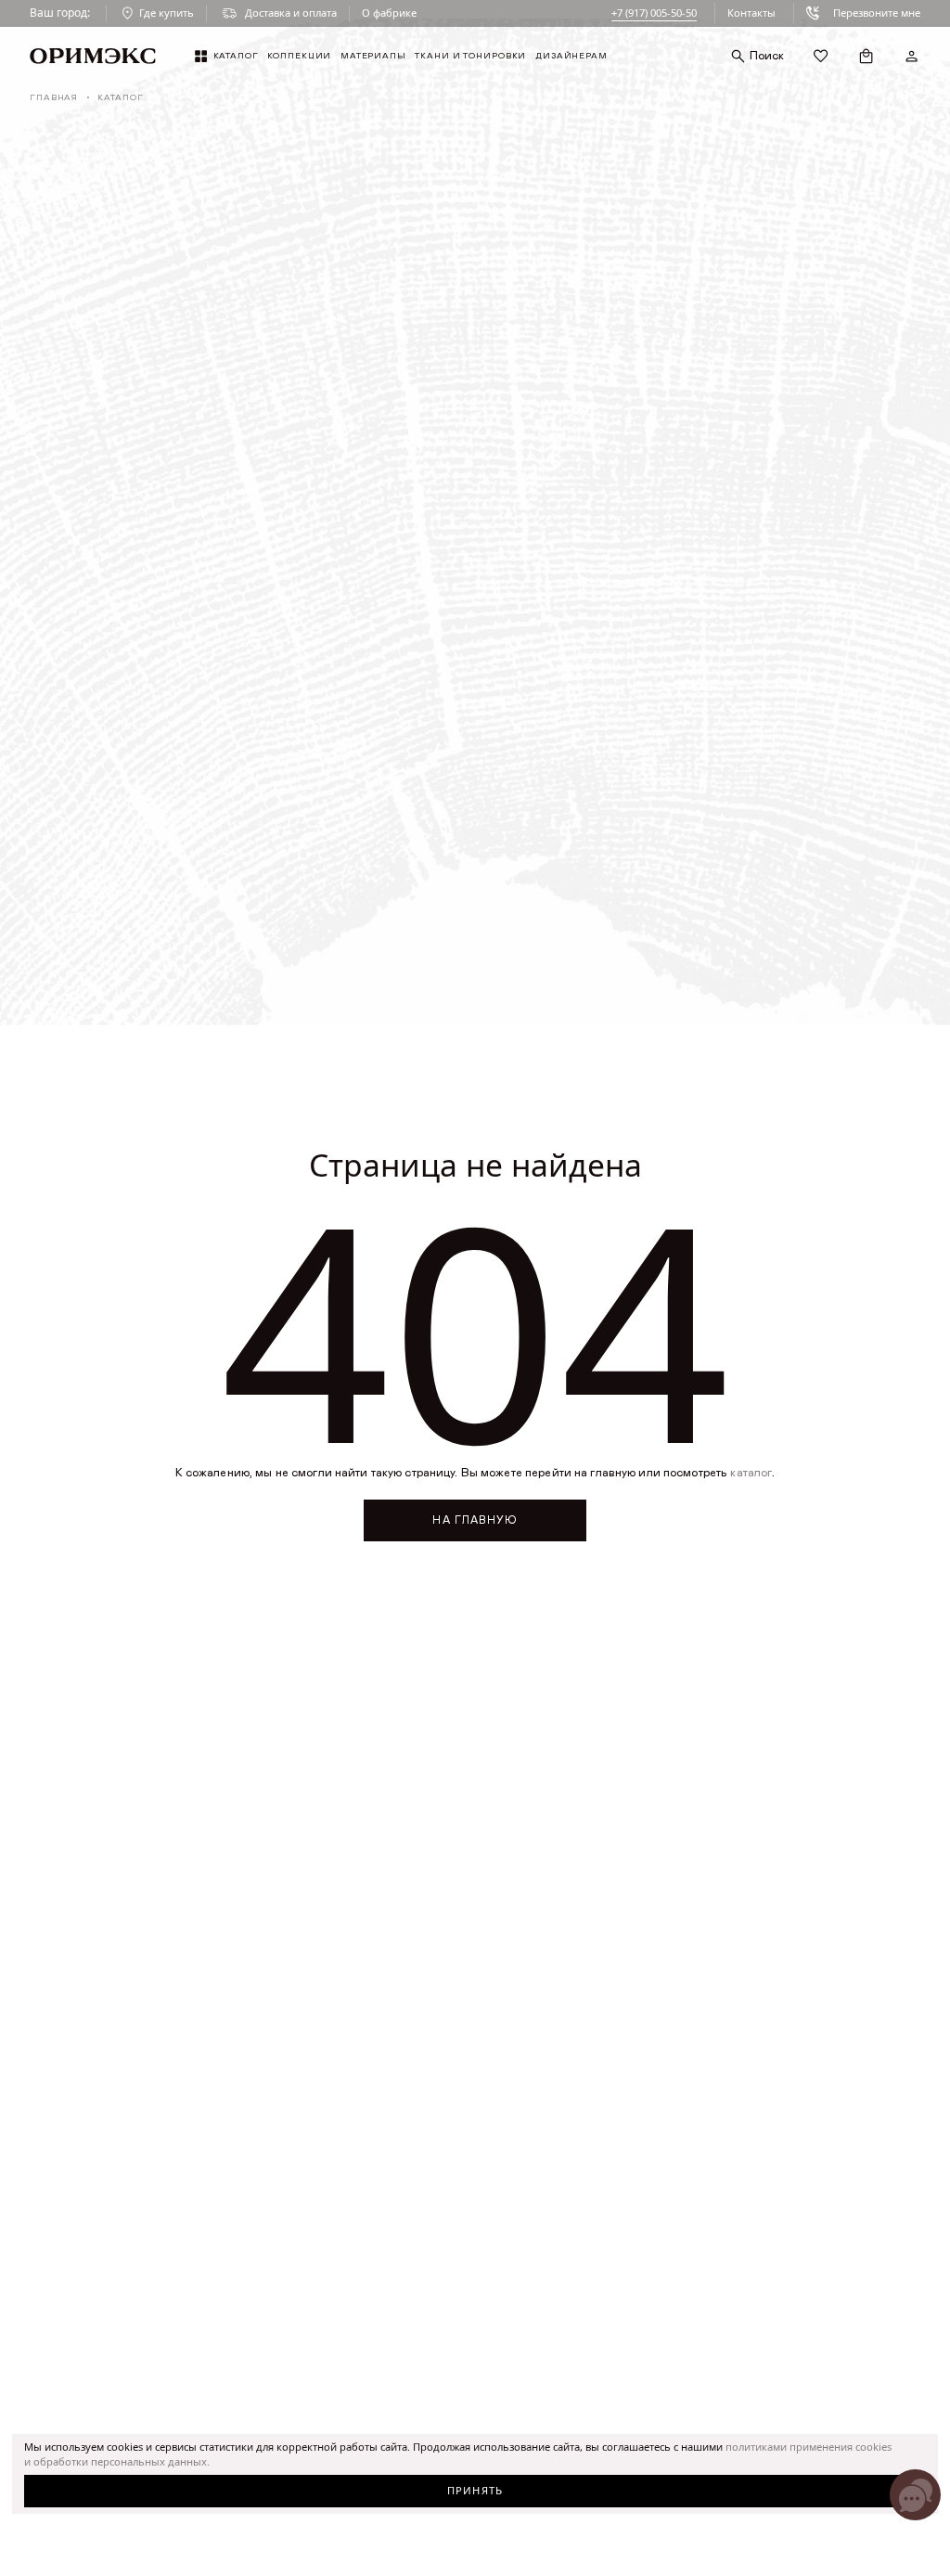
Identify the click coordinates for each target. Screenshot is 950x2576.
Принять (475, 2490)
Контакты (751, 13)
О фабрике (389, 13)
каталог (751, 1473)
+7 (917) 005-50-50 (654, 13)
